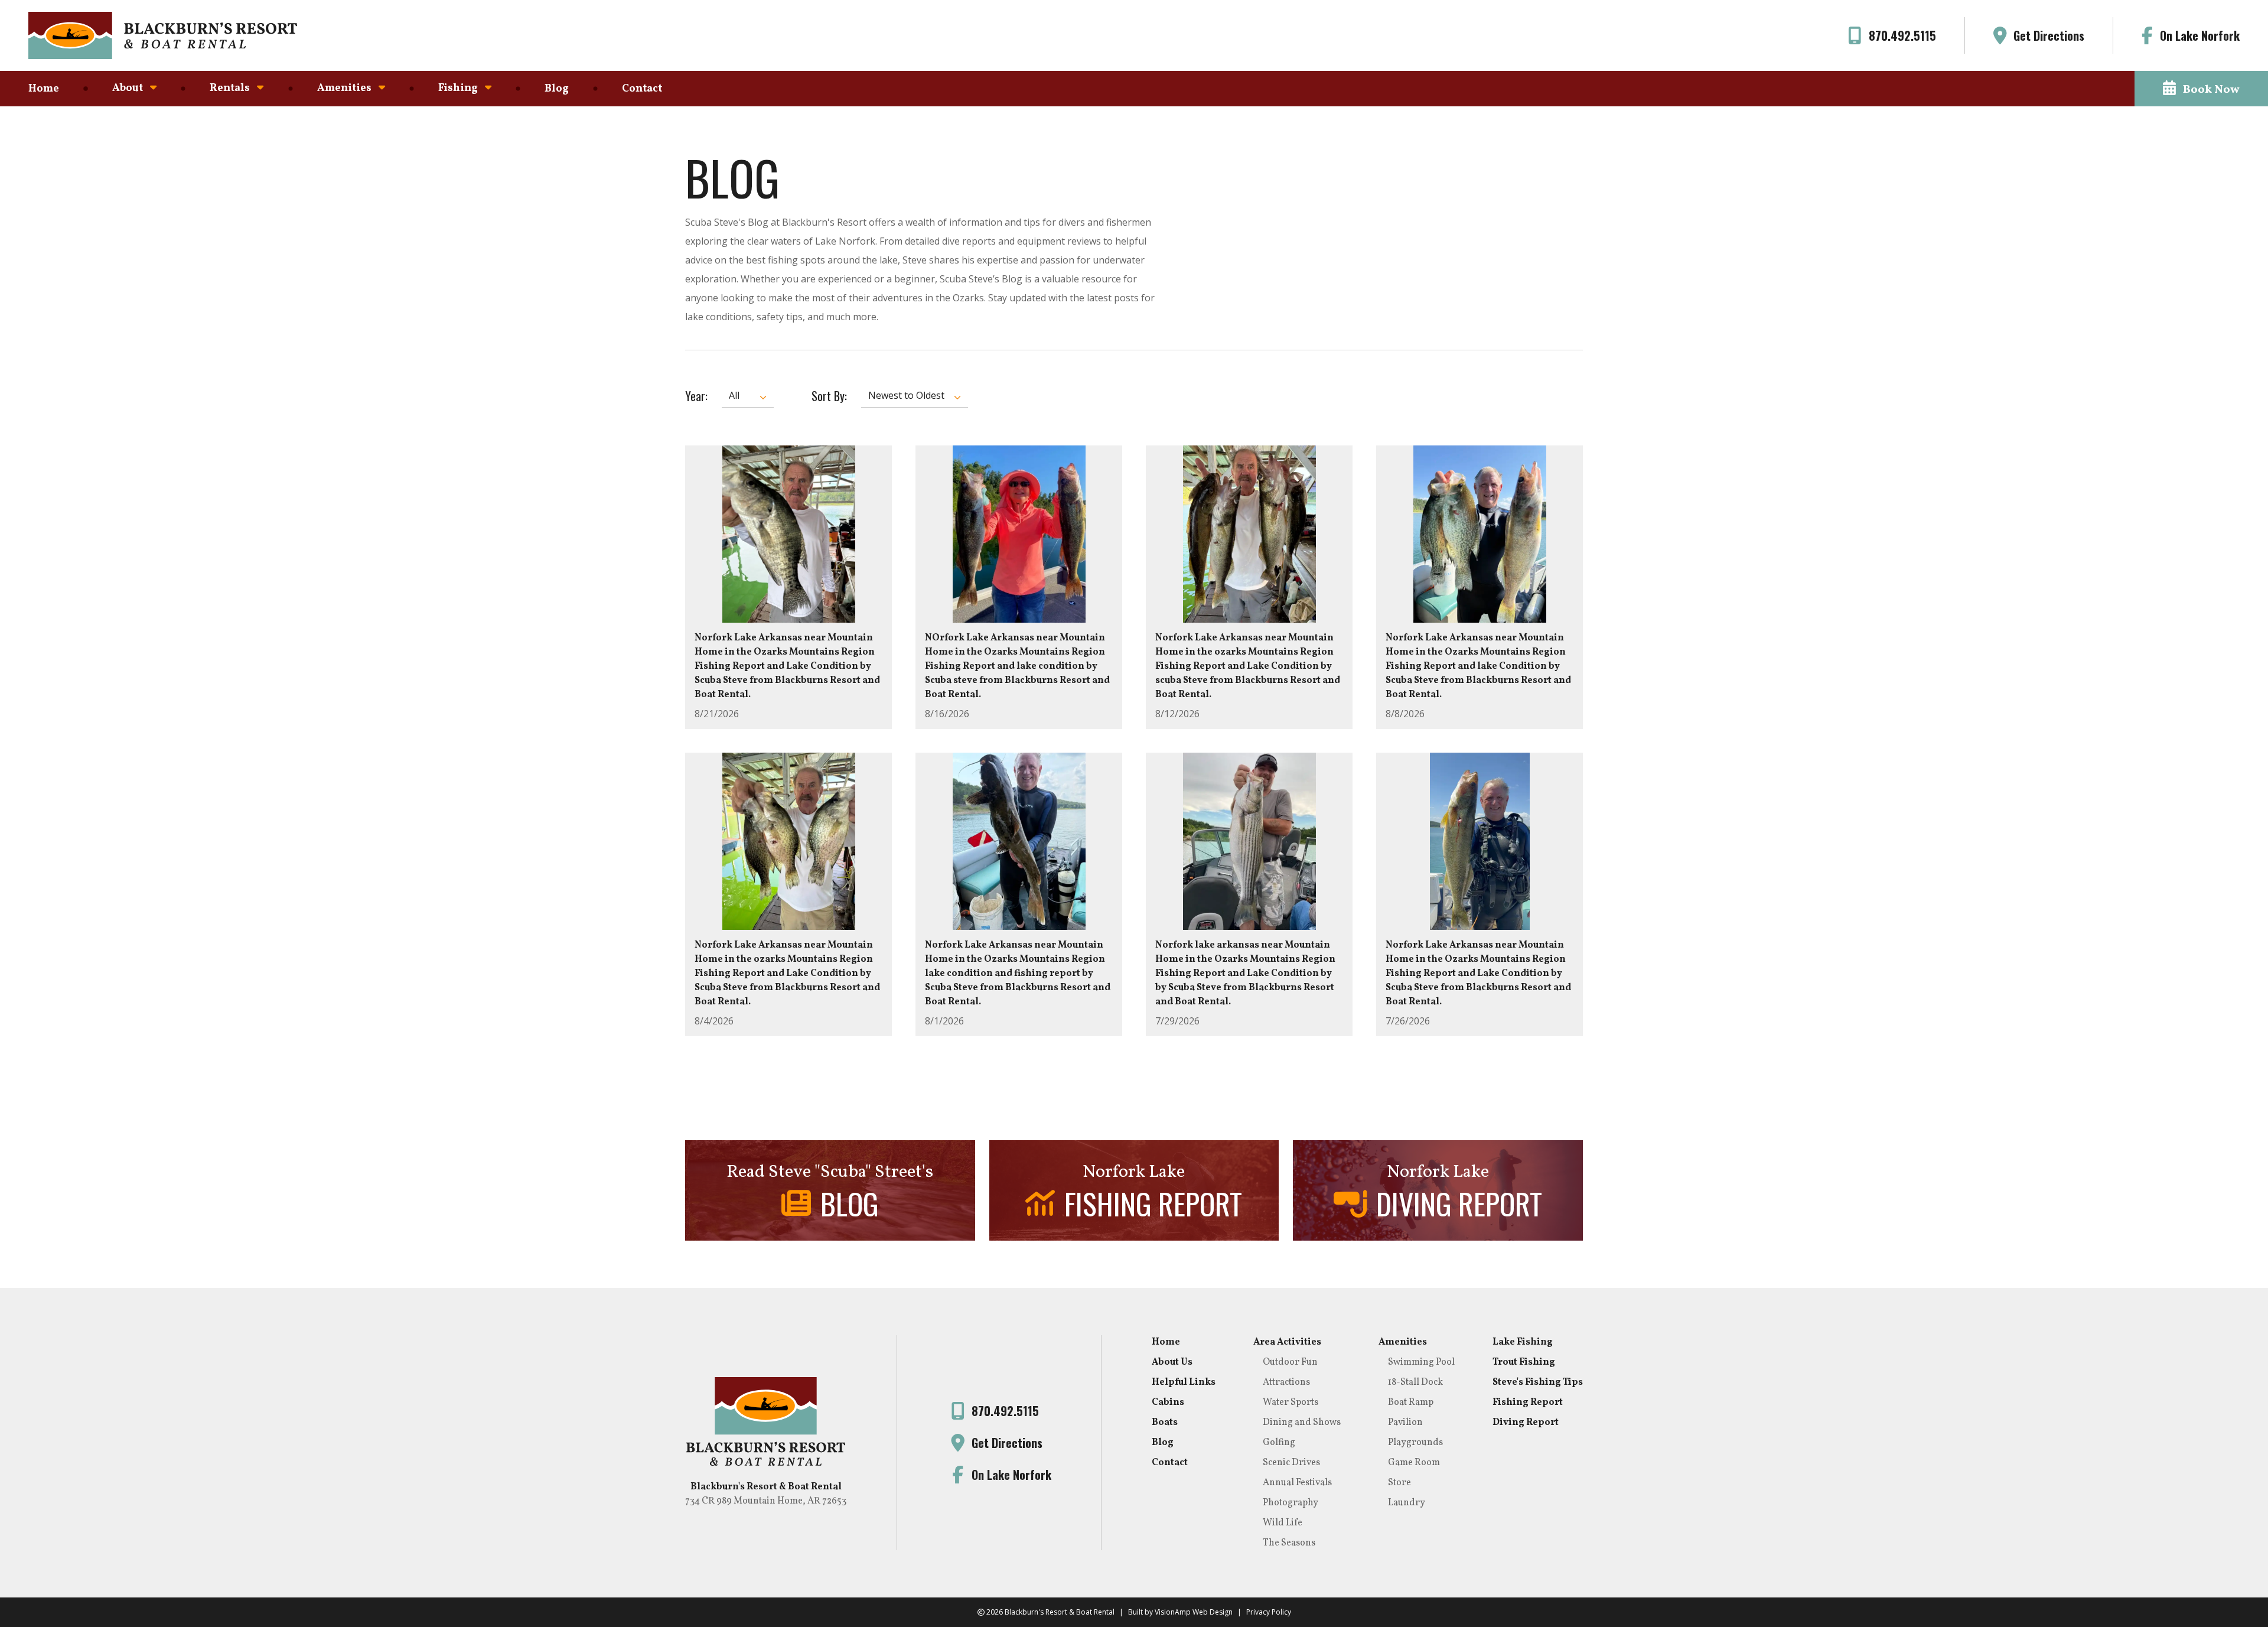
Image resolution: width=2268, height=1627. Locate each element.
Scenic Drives (1291, 1463)
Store (1399, 1483)
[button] (2201, 89)
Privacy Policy (1269, 1612)
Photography (1291, 1503)
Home (44, 89)
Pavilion (1405, 1423)
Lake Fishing (1523, 1342)
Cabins (1168, 1403)
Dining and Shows (1302, 1423)
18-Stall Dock (1415, 1382)
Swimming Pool (1421, 1362)
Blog (557, 89)
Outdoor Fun (1290, 1362)
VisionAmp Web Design (1194, 1612)
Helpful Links (1184, 1382)
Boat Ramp (1411, 1403)
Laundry (1407, 1503)
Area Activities (1287, 1342)
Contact (642, 89)
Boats (1165, 1423)
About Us (1172, 1362)
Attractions (1286, 1382)
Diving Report (1526, 1423)
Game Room (1414, 1463)
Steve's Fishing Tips (1538, 1382)
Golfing (1279, 1443)
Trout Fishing (1524, 1362)
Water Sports (1291, 1403)
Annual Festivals (1297, 1483)
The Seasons (1289, 1543)
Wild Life (1283, 1523)
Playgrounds (1415, 1443)
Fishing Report (1528, 1403)
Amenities (1403, 1342)
